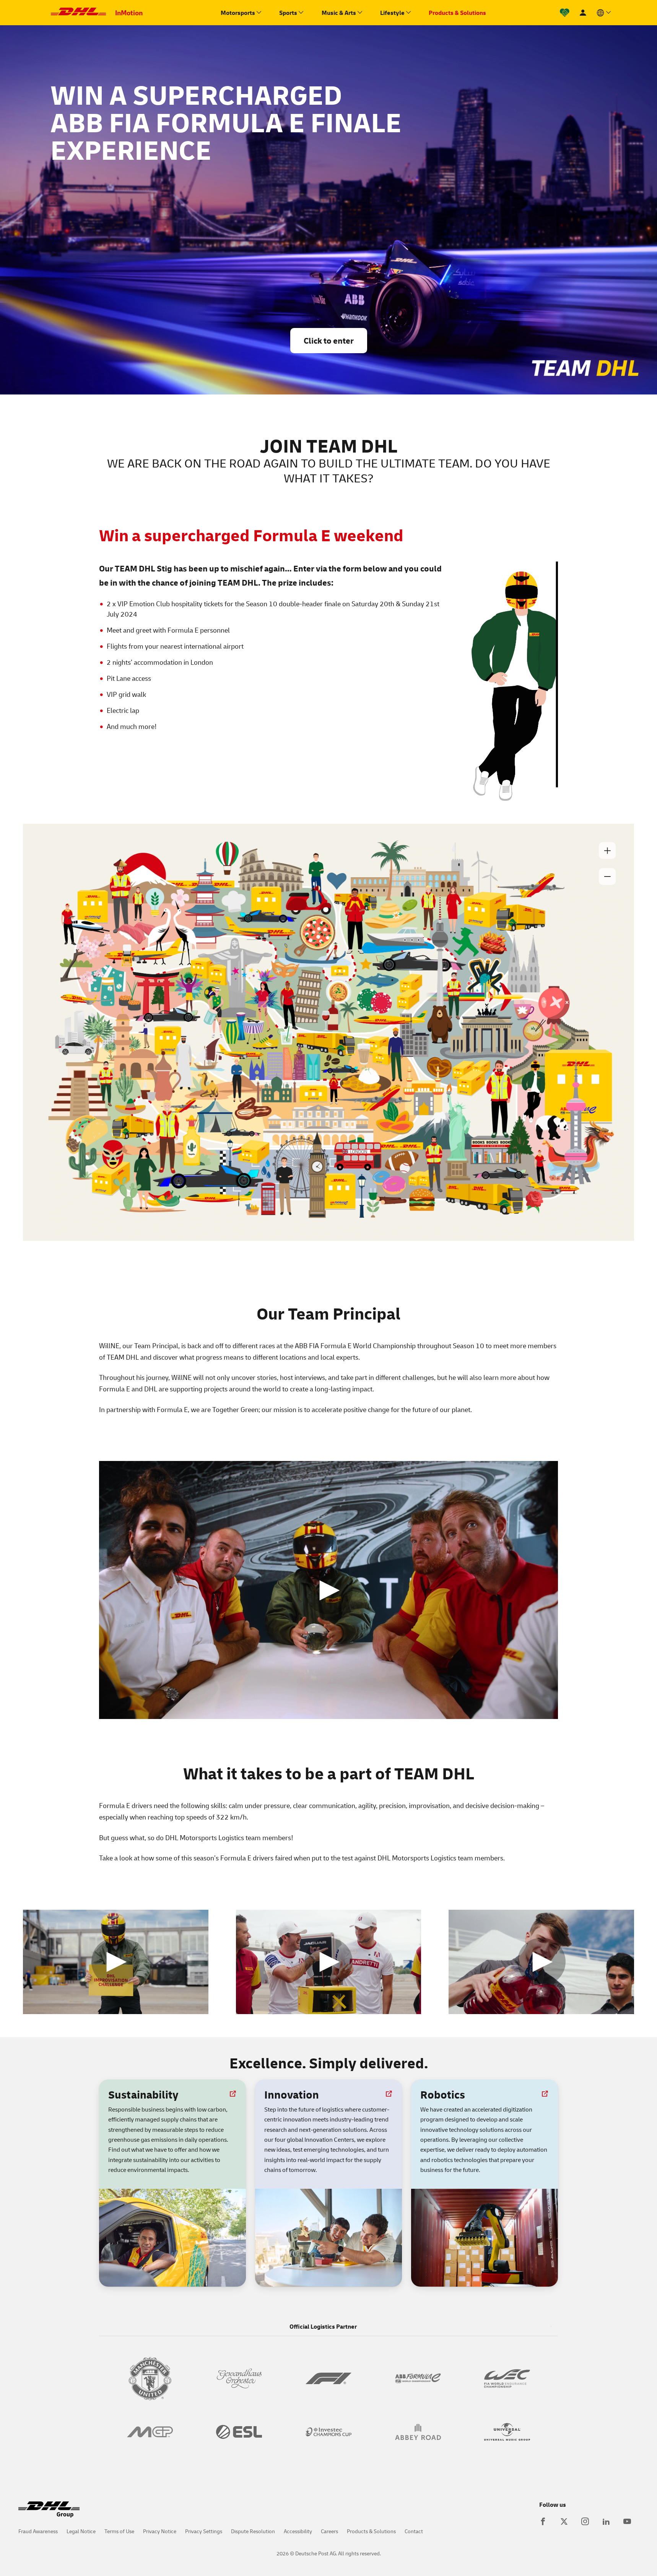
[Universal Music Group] (507, 2432)
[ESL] (239, 2432)
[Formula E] (418, 2378)
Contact (414, 2531)
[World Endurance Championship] (507, 2378)
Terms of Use (119, 2531)
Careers (329, 2531)
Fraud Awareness (38, 2531)
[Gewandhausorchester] (239, 2378)
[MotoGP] (150, 2432)
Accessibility (298, 2531)
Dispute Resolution (253, 2531)
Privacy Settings (204, 2531)
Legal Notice (81, 2531)
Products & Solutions (371, 2531)
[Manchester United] (150, 2378)
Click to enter (329, 340)
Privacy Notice (160, 2531)
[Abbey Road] (418, 2432)
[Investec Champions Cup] (328, 2432)
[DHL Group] (49, 2514)
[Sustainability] (565, 13)
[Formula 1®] (328, 2378)
